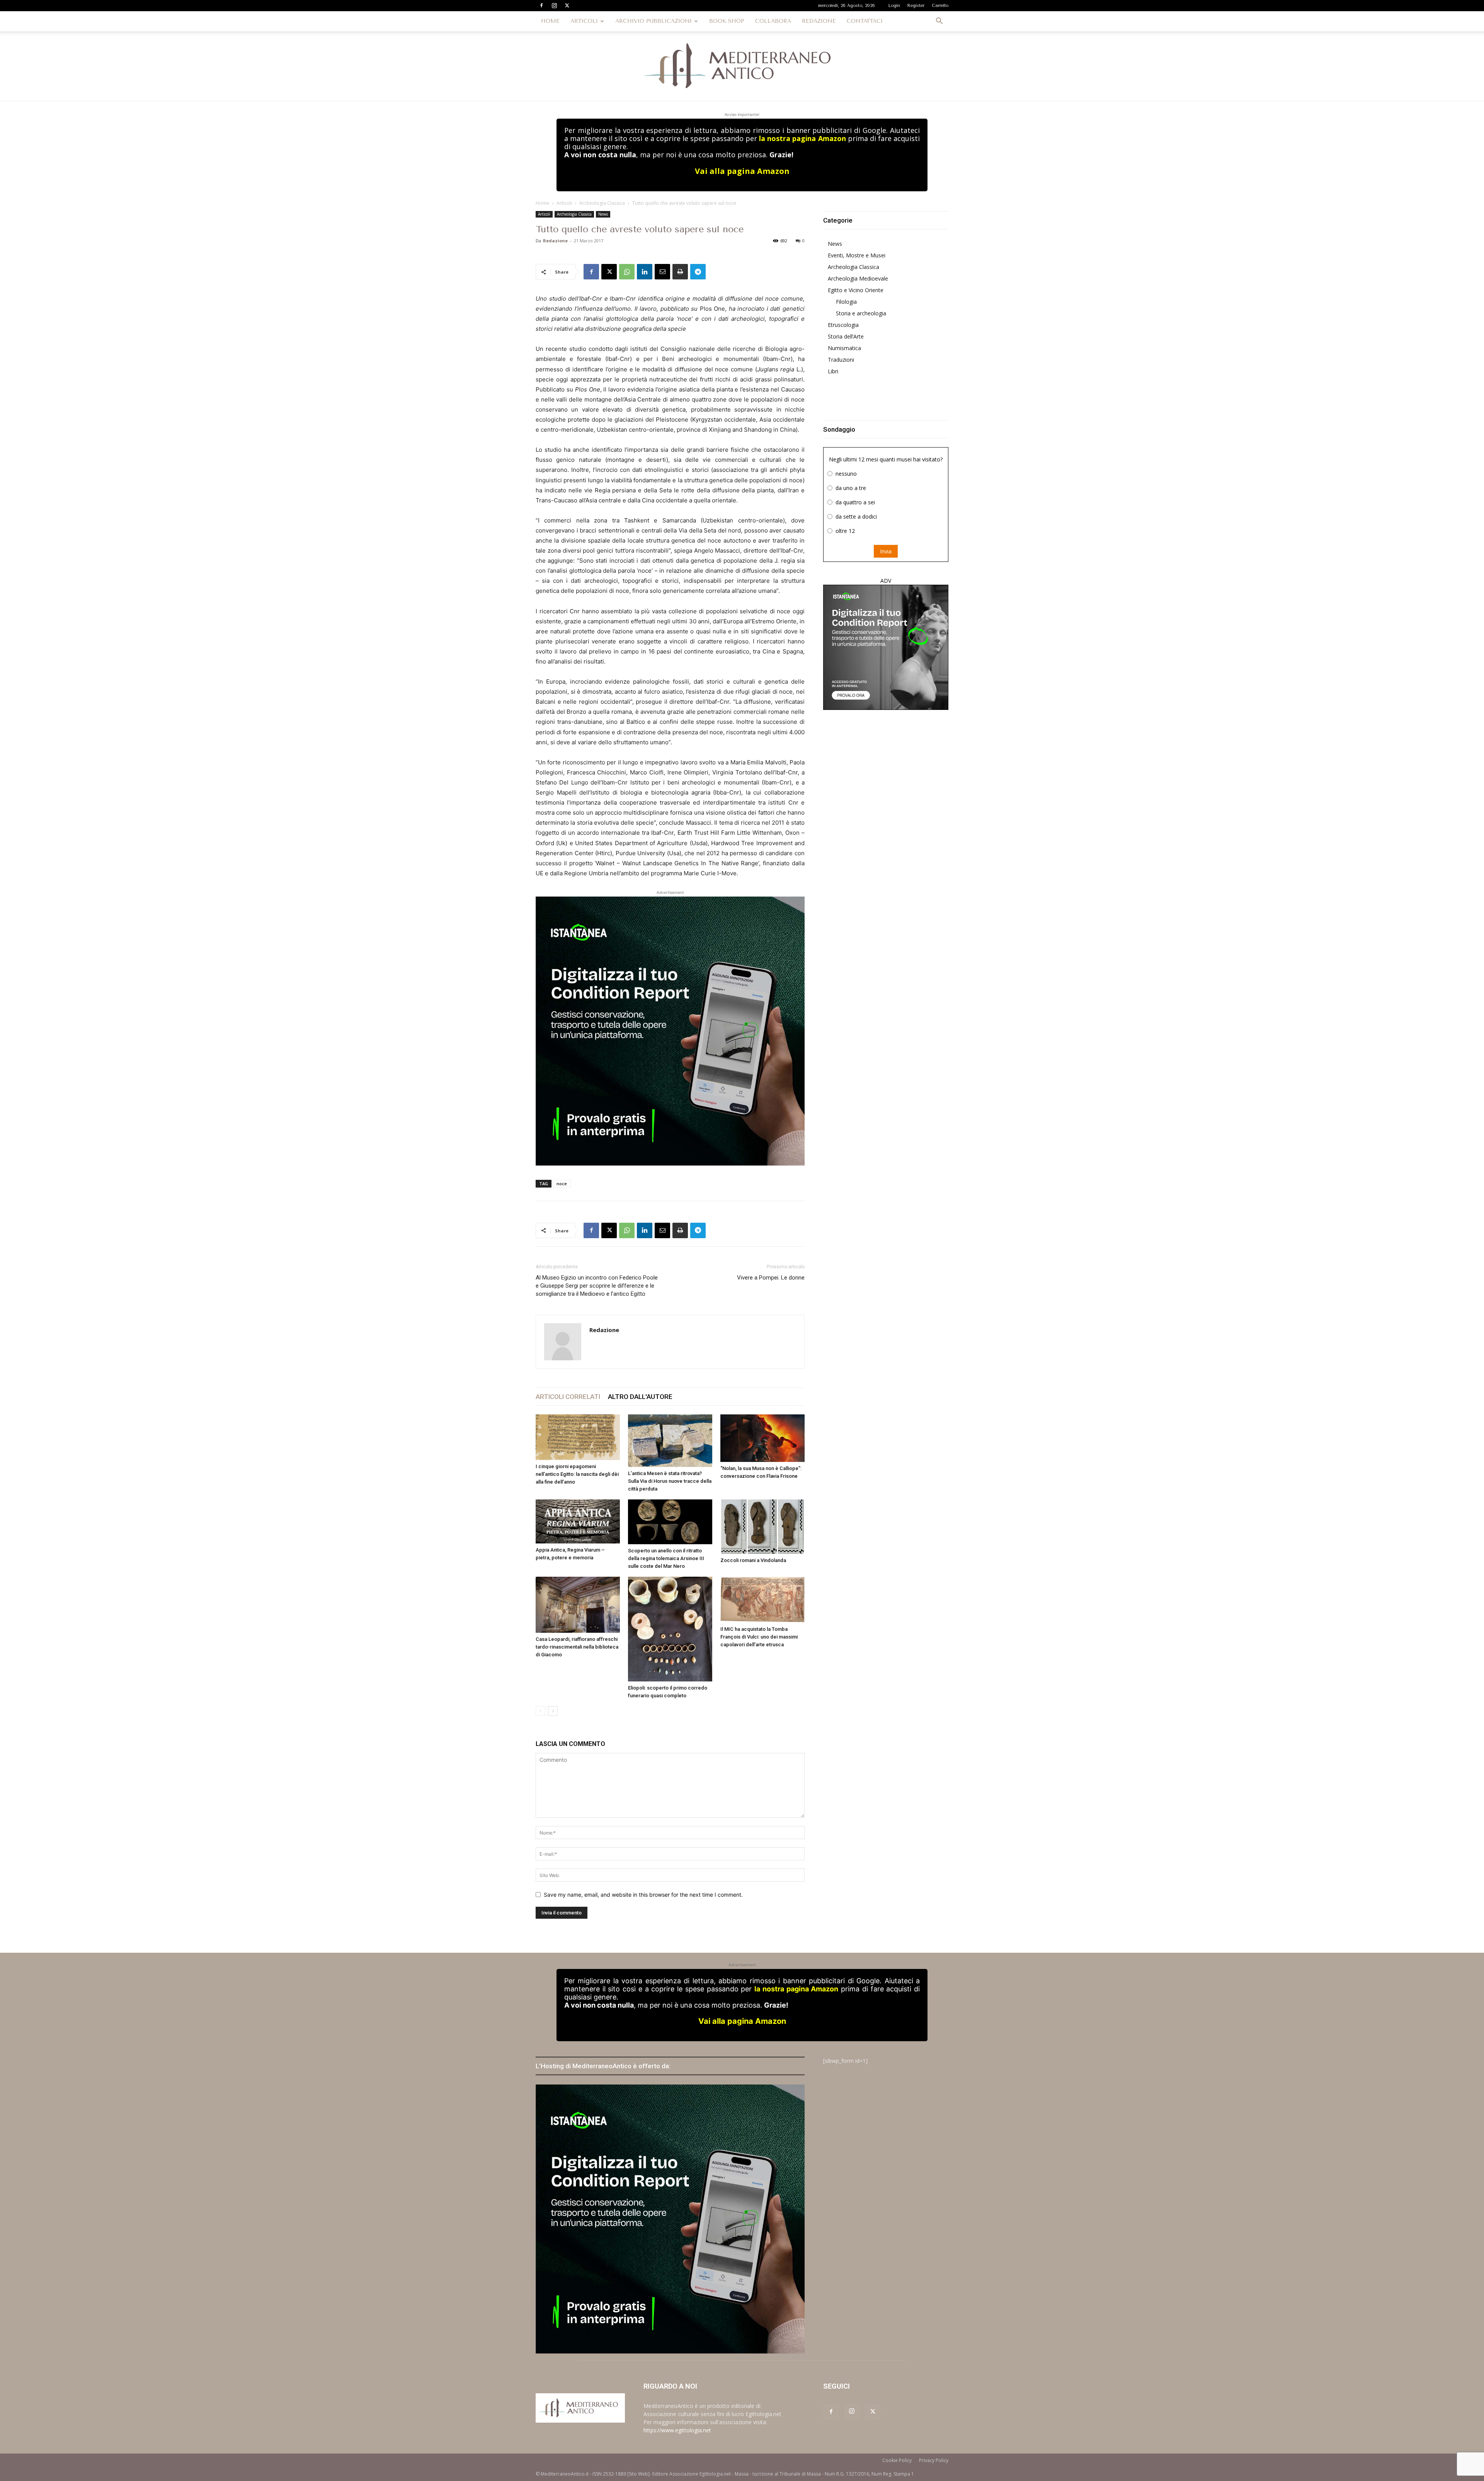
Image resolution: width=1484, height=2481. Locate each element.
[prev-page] (540, 1711)
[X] (567, 5)
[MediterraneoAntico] (742, 66)
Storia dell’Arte (846, 336)
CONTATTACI (865, 21)
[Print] (680, 272)
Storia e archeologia (861, 313)
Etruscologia (843, 325)
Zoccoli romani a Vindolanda (753, 1560)
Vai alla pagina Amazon (742, 171)
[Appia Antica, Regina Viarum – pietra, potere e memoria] (578, 1521)
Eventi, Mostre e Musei (857, 255)
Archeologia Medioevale (858, 278)
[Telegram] (698, 272)
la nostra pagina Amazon (802, 138)
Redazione (555, 241)
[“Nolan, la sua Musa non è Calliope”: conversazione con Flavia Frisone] (762, 1438)
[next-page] (553, 1711)
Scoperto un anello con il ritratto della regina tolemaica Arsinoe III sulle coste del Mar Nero (666, 1558)
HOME (550, 21)
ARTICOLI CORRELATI (568, 1397)
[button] (939, 22)
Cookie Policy (897, 2460)
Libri (833, 371)
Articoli (564, 203)
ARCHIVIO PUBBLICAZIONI (654, 21)
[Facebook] (541, 5)
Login (894, 6)
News (603, 214)
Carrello (940, 6)
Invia (886, 551)
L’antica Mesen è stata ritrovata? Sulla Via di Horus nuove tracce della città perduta (670, 1481)
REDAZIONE (819, 21)
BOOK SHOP (727, 21)
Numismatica (844, 348)
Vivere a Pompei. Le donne (771, 1278)
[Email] (662, 272)
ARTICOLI (584, 21)
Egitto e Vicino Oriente (856, 290)
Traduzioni (841, 360)
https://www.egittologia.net (677, 2430)
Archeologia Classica (602, 203)
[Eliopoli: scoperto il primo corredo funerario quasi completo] (670, 1629)
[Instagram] (554, 5)
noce (562, 1183)
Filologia (846, 302)
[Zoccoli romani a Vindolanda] (762, 1527)
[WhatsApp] (627, 272)
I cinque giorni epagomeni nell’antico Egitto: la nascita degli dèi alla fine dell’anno (577, 1474)
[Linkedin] (645, 272)
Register (916, 6)
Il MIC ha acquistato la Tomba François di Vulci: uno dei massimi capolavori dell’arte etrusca (759, 1637)
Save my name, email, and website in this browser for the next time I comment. (643, 1895)
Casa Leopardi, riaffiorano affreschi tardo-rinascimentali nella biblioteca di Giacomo (577, 1647)
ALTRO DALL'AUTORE (640, 1397)
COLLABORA (773, 21)
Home (542, 203)
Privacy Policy (934, 2460)
